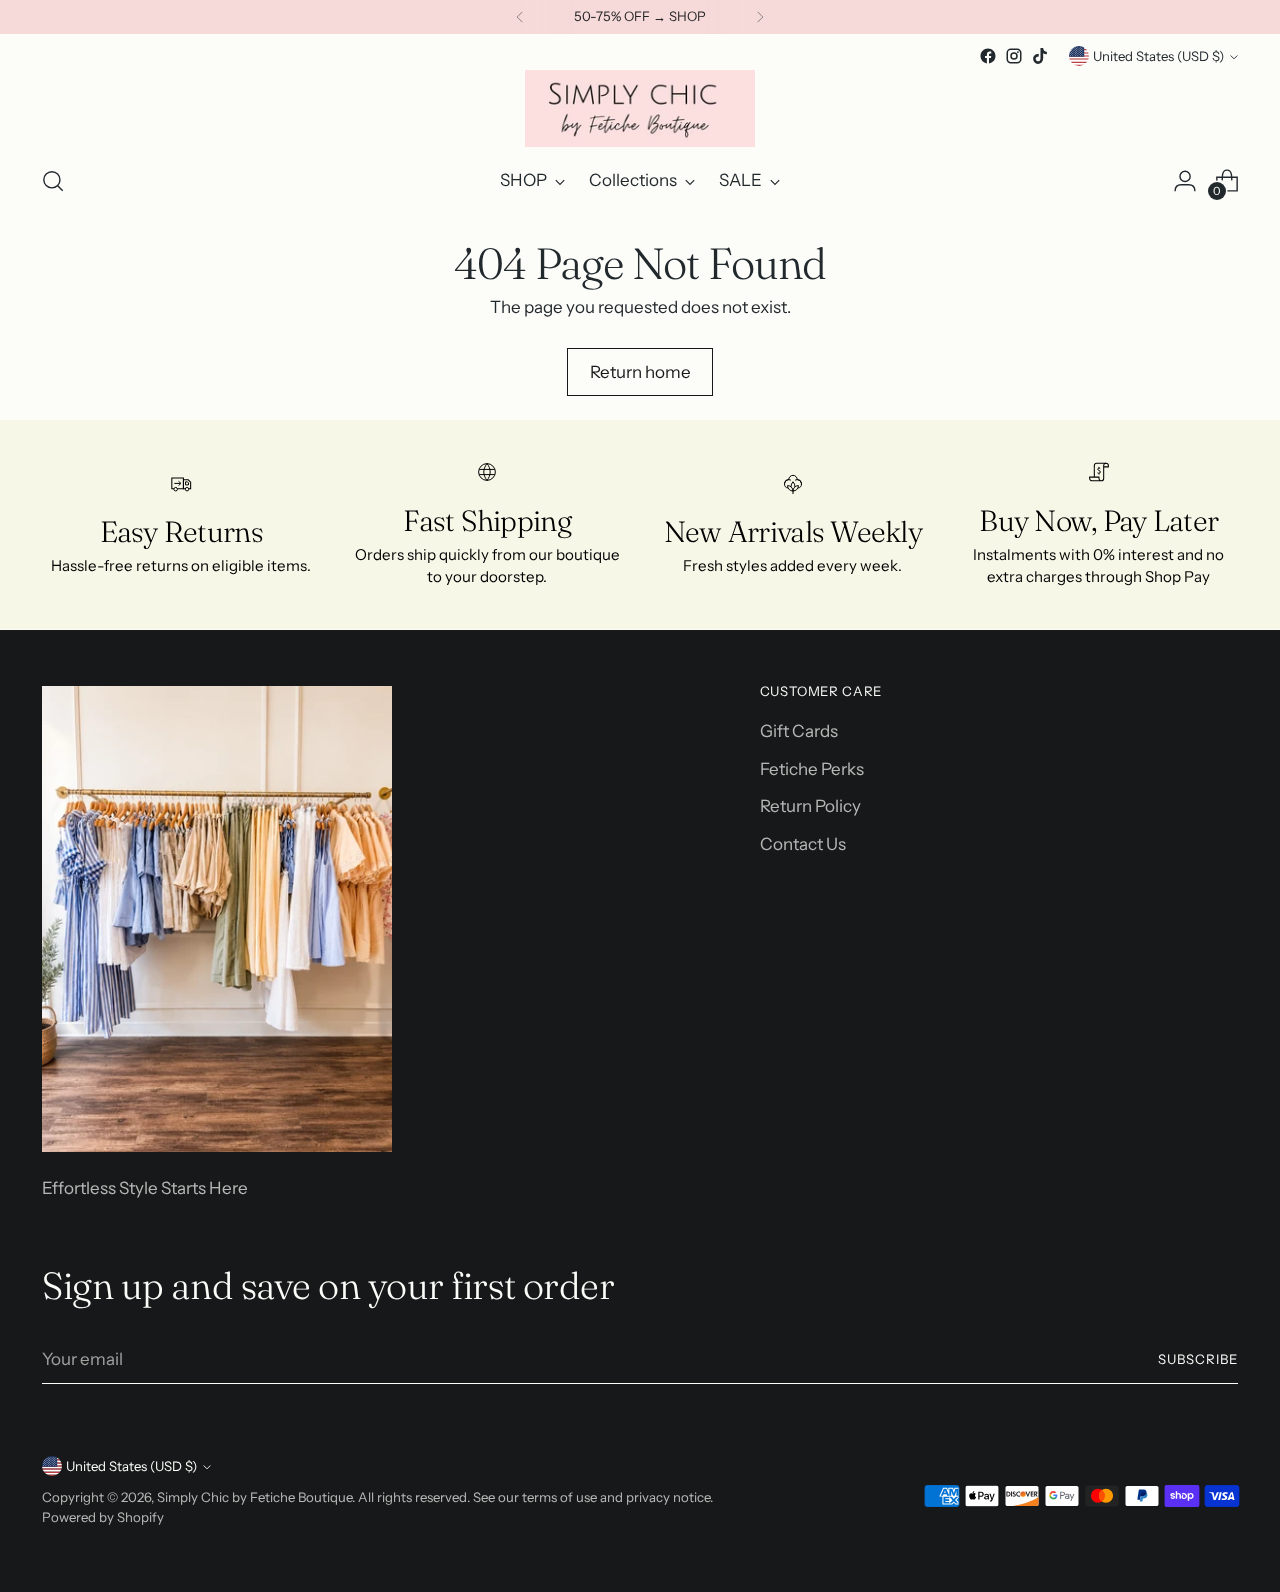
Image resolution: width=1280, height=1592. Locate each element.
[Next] (760, 17)
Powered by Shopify (103, 1517)
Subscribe (1198, 1359)
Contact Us (803, 844)
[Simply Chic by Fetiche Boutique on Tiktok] (1040, 56)
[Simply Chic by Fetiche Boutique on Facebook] (988, 56)
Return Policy (810, 806)
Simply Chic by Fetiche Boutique (254, 1497)
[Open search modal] (53, 181)
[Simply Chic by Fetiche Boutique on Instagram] (1014, 56)
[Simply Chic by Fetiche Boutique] (640, 108)
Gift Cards (799, 731)
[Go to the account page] (1185, 181)
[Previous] (520, 17)
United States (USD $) (1158, 56)
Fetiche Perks (812, 769)
